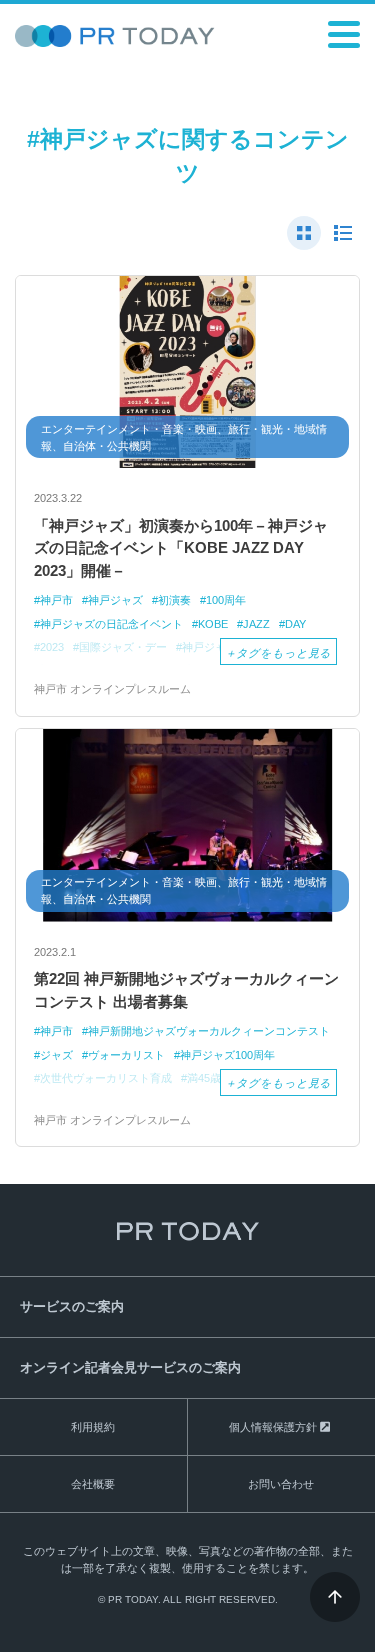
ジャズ (56, 1055)
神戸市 (56, 600)
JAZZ (256, 624)
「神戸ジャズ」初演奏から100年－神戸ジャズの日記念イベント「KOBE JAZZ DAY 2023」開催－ (181, 548)
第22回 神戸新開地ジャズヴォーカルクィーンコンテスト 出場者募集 (186, 990)
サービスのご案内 (72, 1306)
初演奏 (174, 600)
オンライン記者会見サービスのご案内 (130, 1367)
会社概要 (93, 1484)
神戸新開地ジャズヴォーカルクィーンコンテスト (209, 1031)
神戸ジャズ (115, 600)
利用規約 (93, 1427)
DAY (295, 624)
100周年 (226, 600)
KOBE (213, 624)
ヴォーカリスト (126, 1055)
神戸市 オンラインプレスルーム (112, 689)
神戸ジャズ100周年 (227, 1055)
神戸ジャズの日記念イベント (111, 624)
